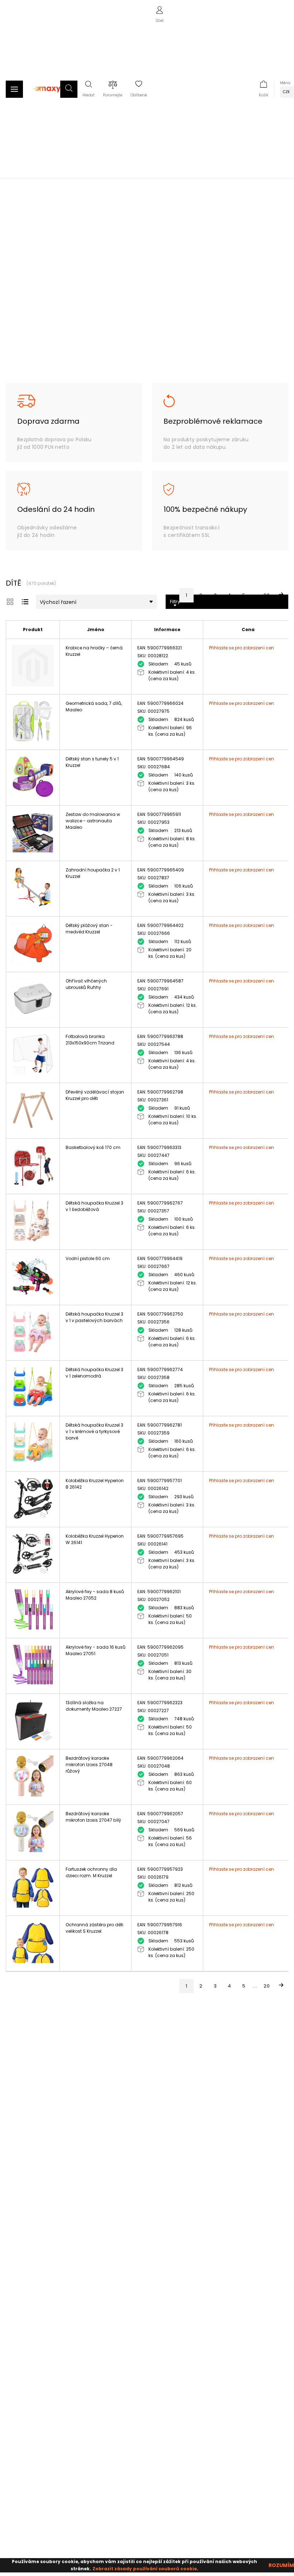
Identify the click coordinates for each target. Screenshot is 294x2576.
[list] (25, 602)
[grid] (10, 602)
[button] (69, 89)
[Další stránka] (281, 595)
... (255, 595)
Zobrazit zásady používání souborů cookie (145, 2569)
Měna (285, 83)
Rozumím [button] (281, 2565)
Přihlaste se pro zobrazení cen (241, 648)
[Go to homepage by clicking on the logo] (48, 96)
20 (267, 595)
